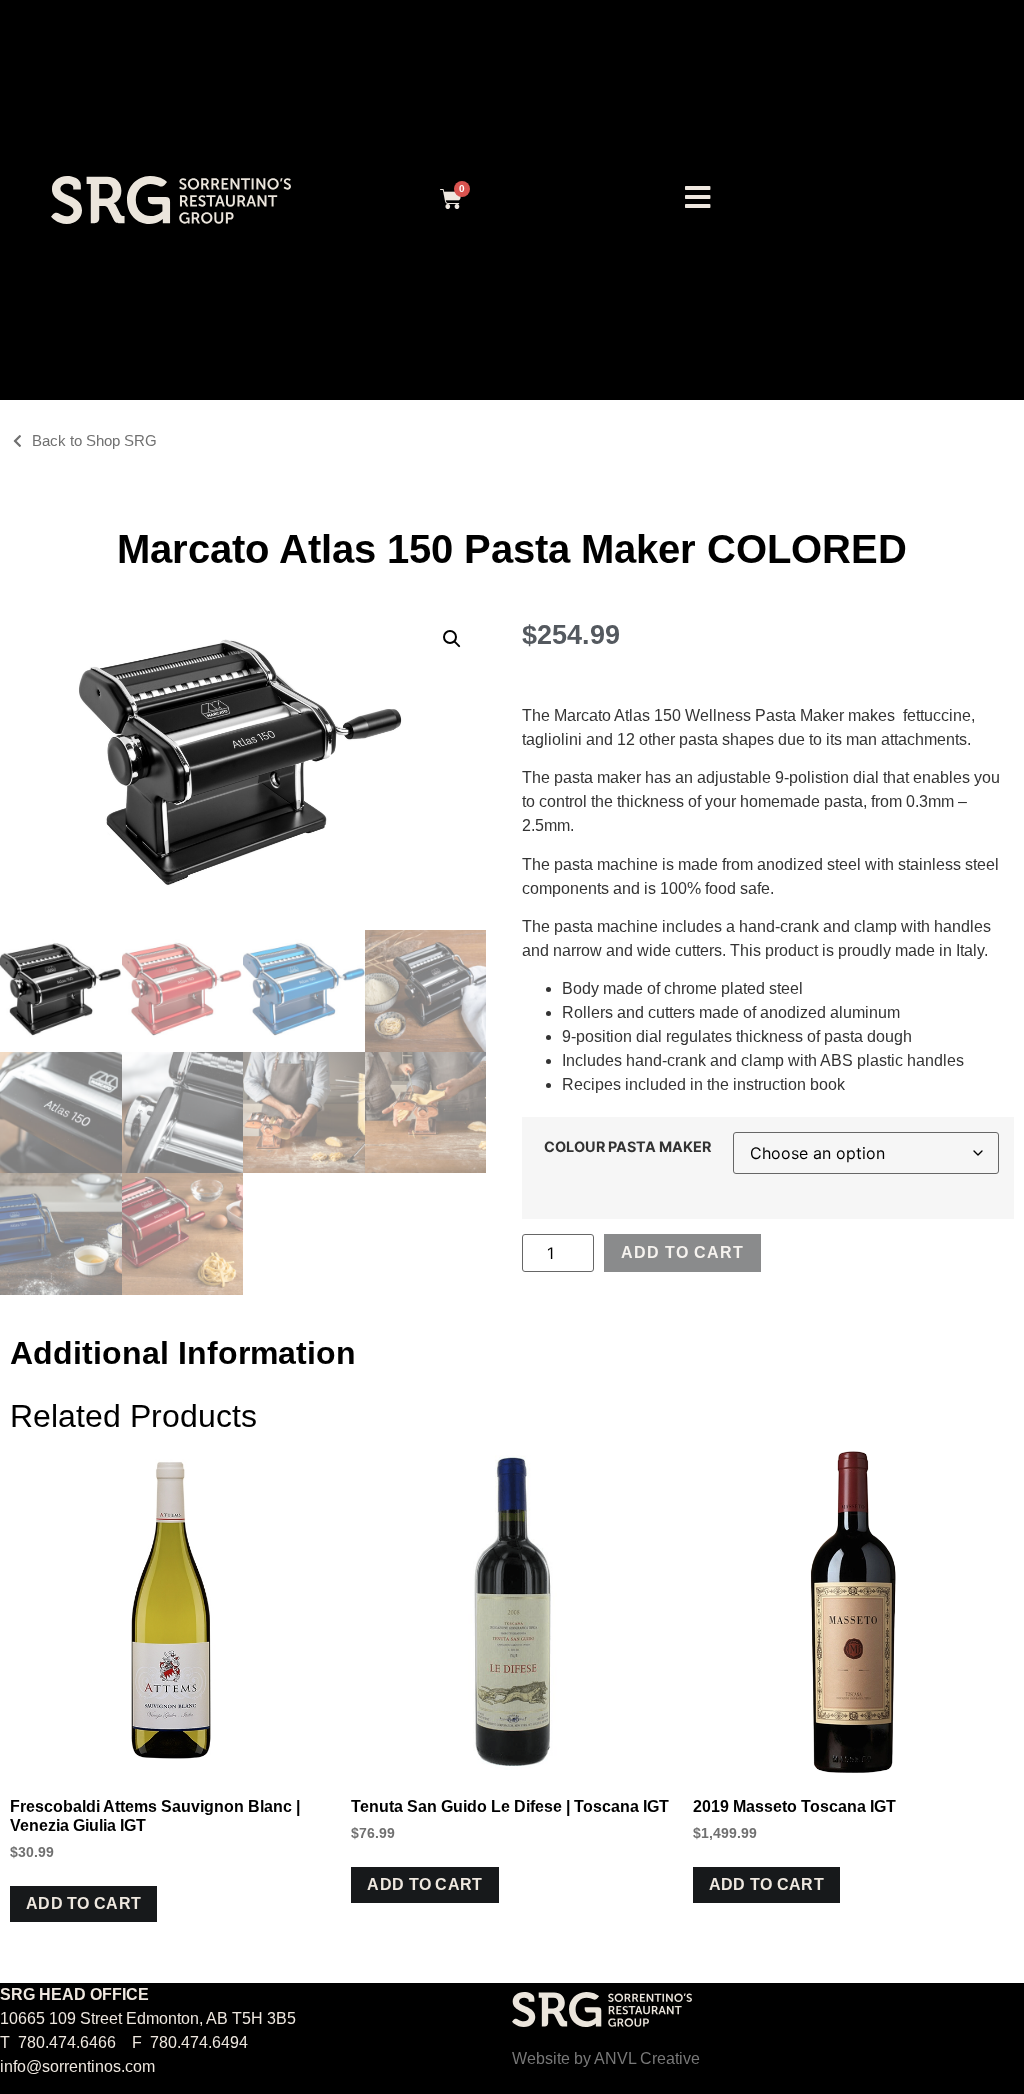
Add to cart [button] (83, 1903)
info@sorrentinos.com (77, 2066)
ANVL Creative (647, 2058)
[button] (452, 639)
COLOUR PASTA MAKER (627, 1147)
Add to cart (682, 1252)
